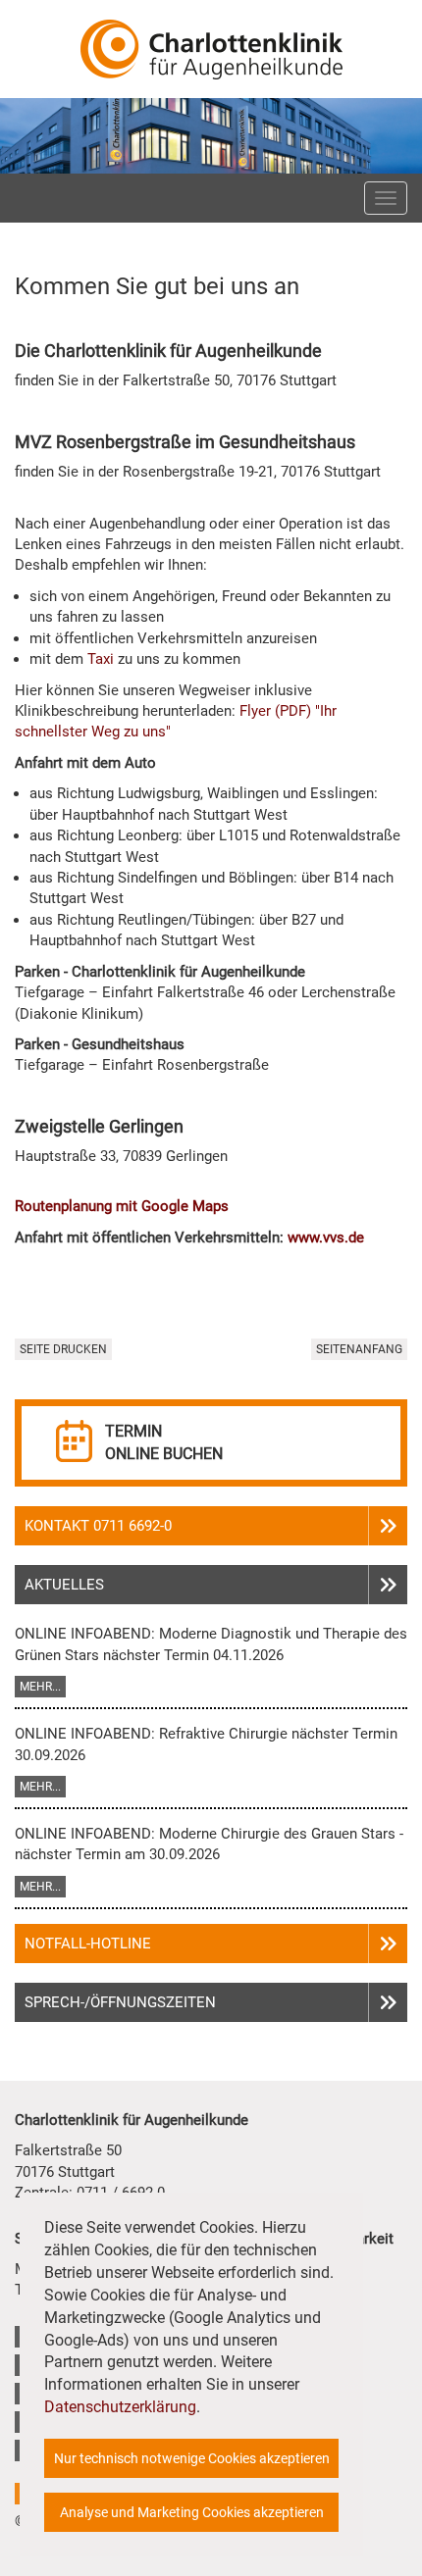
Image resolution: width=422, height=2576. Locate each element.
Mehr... (40, 1687)
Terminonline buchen (164, 1442)
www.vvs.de (326, 1237)
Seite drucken (63, 1349)
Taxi (101, 659)
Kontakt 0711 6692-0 (98, 1526)
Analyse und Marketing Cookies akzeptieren (192, 2512)
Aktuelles (64, 1585)
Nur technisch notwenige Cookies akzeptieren (192, 2458)
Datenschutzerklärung (120, 2407)
